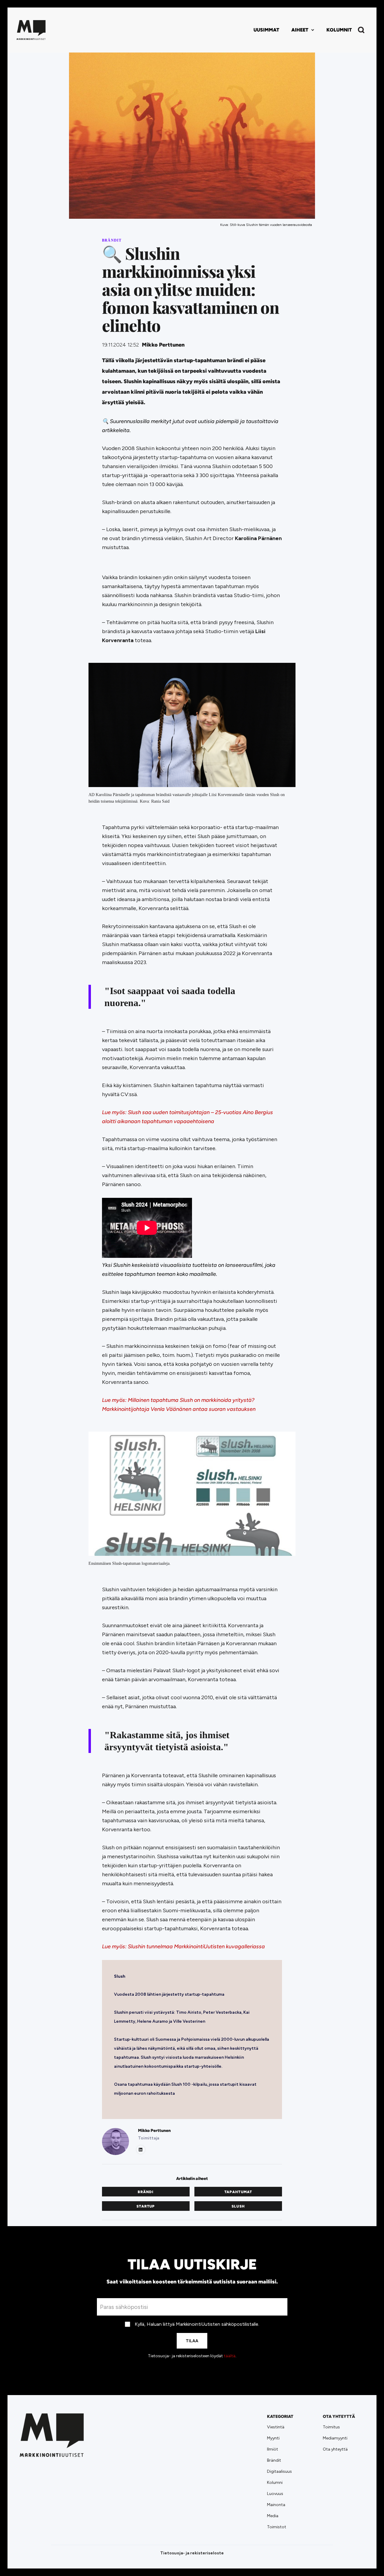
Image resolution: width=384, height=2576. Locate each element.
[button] (303, 30)
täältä (230, 2356)
